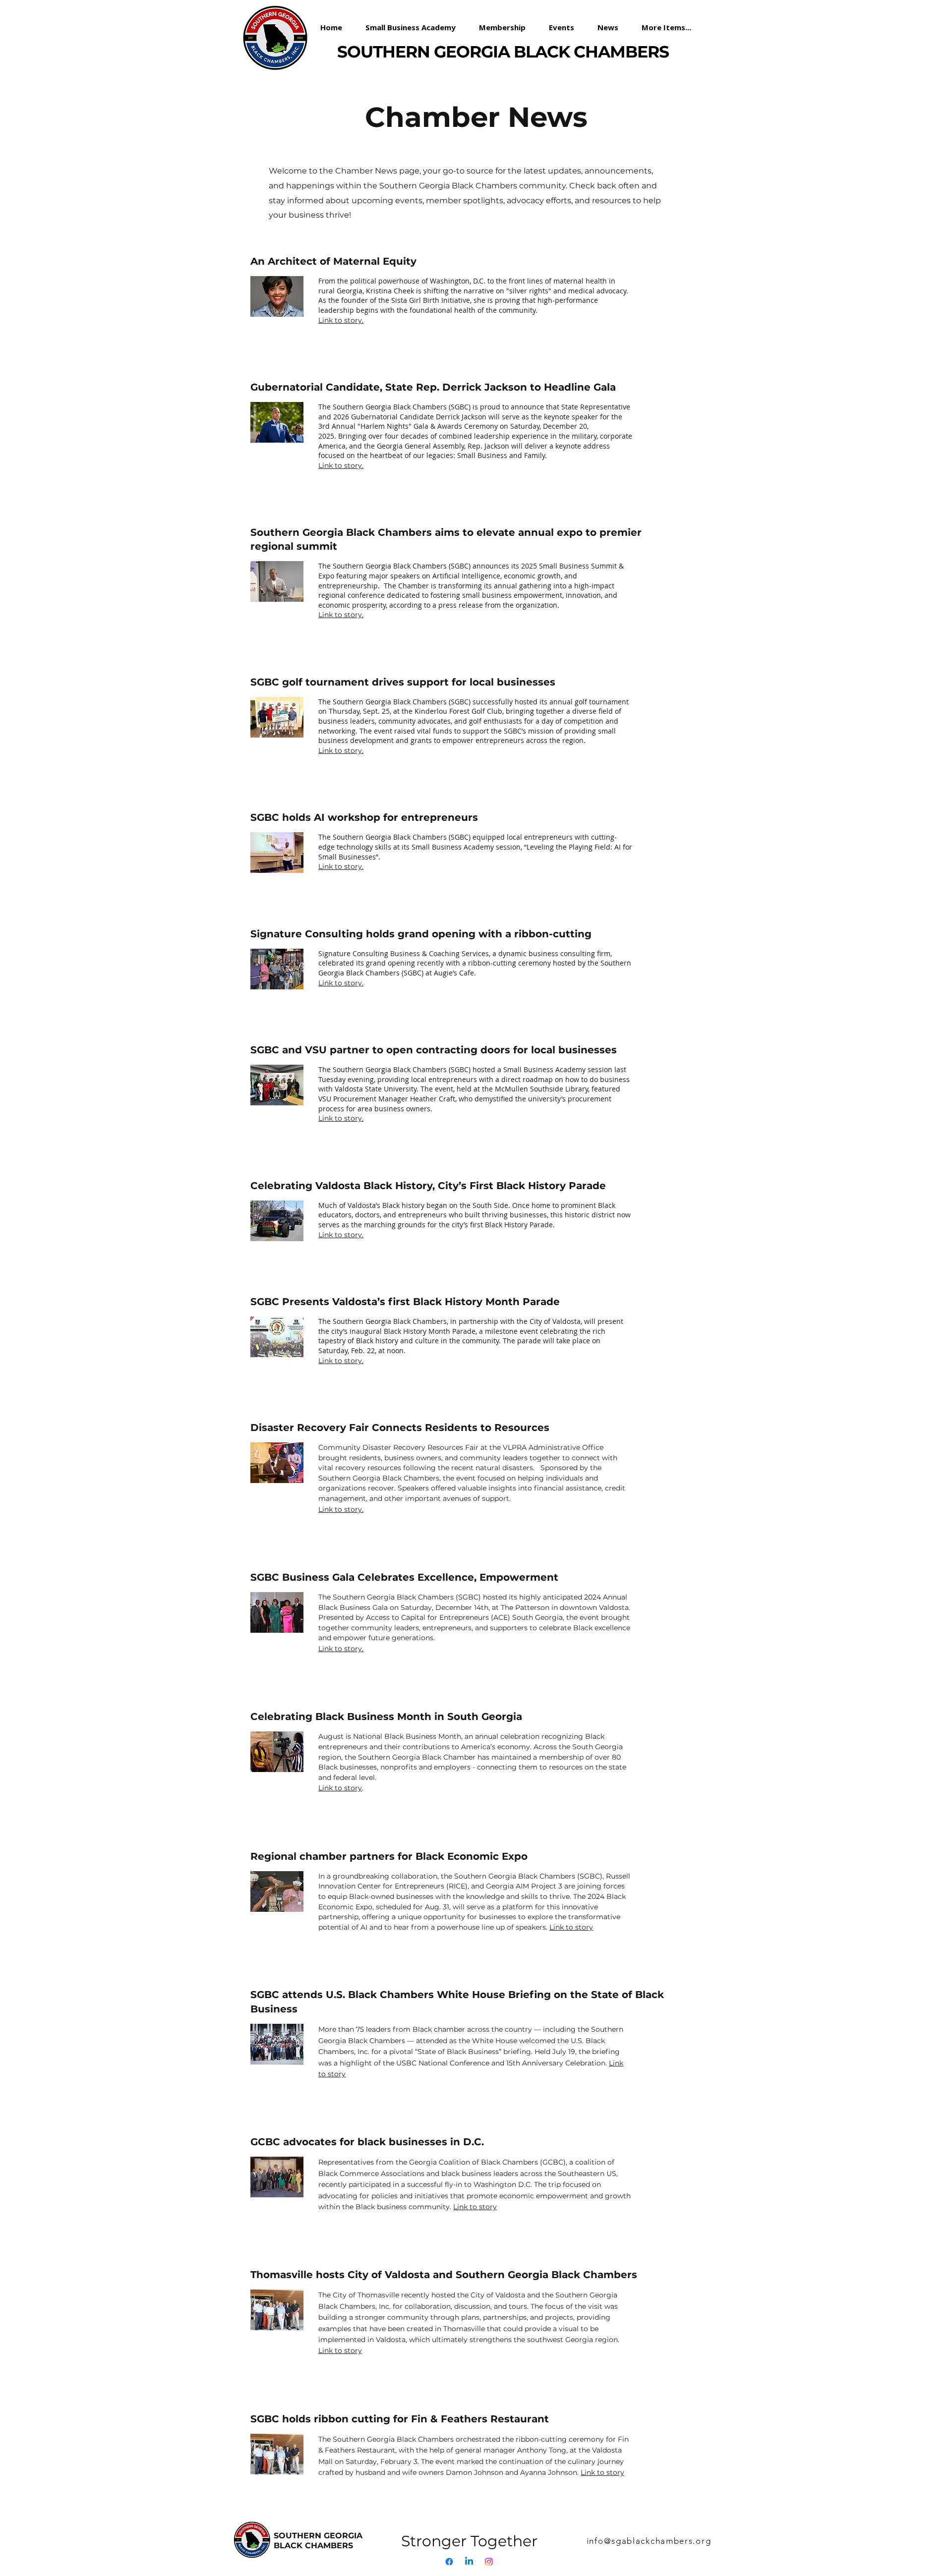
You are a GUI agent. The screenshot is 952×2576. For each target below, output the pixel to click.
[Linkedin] (469, 2562)
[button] (506, 27)
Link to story (340, 1788)
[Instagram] (489, 2562)
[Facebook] (449, 2562)
